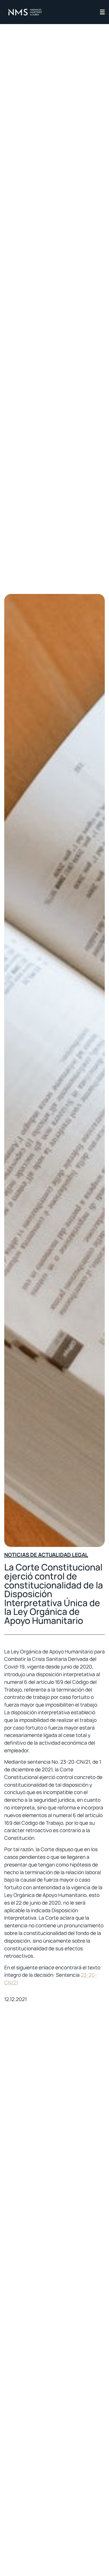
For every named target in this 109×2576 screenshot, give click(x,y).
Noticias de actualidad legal (46, 1555)
